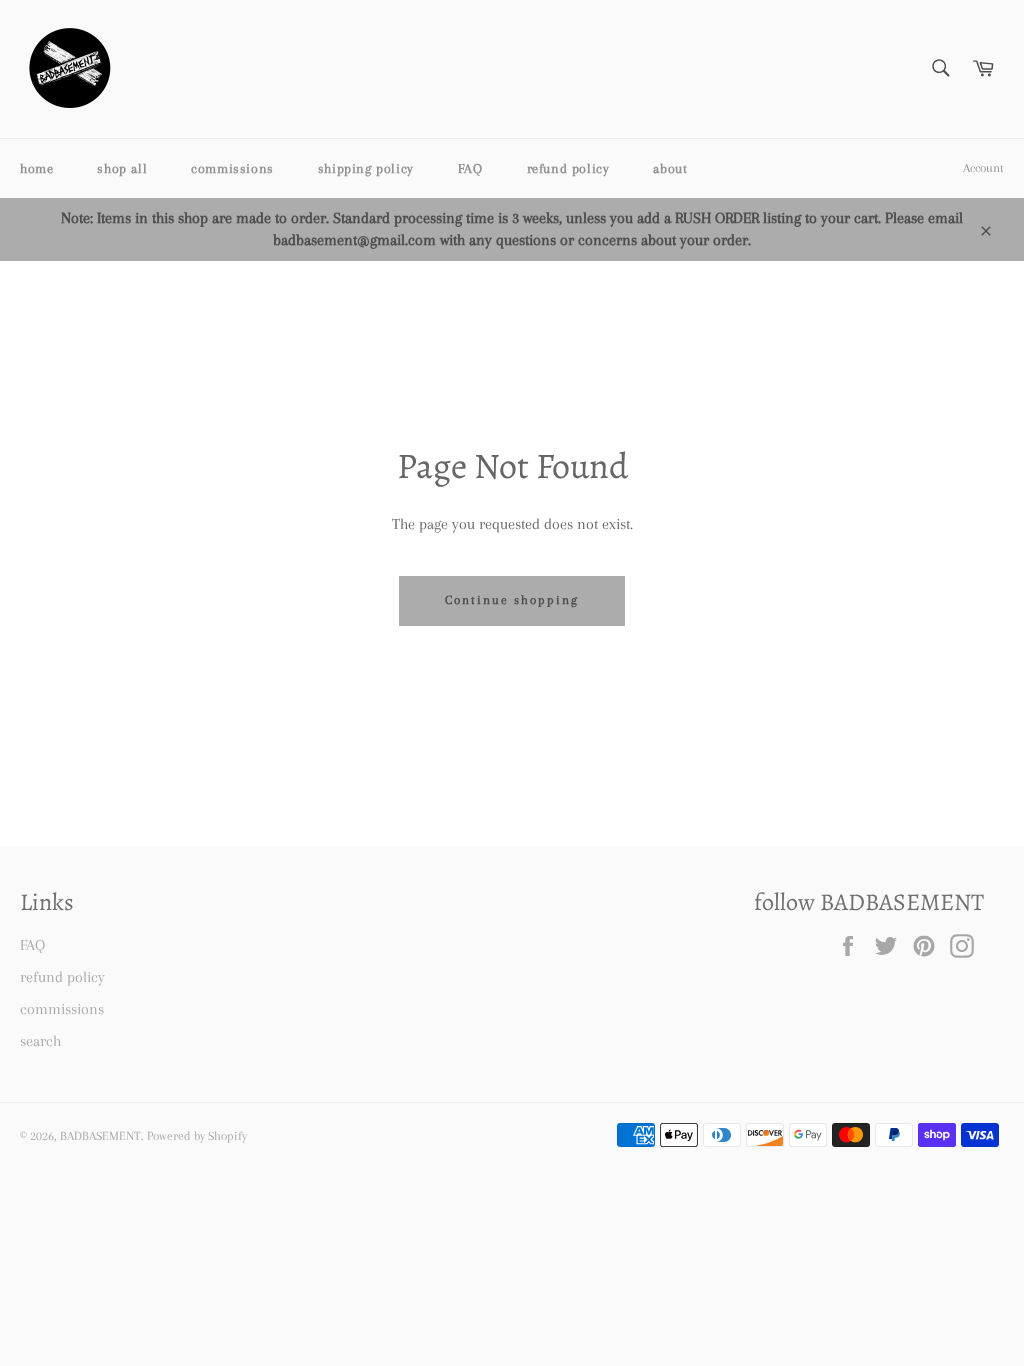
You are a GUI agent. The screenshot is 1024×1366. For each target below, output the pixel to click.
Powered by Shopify (197, 1136)
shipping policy (366, 168)
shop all (122, 168)
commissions (232, 168)
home (36, 168)
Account (983, 168)
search (40, 1041)
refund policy (568, 168)
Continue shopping (511, 600)
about (670, 168)
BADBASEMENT (100, 1136)
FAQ (470, 168)
